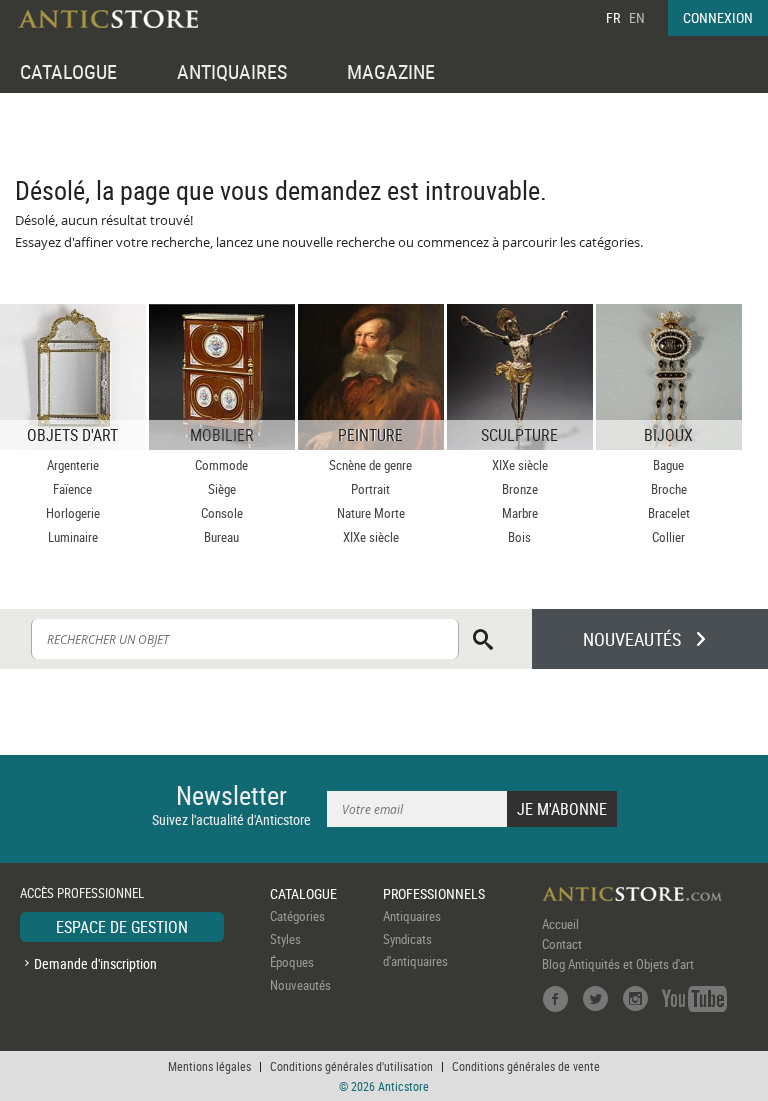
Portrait (370, 489)
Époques (292, 962)
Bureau (221, 537)
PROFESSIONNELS (434, 893)
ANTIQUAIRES (232, 71)
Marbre (520, 513)
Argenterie (73, 465)
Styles (285, 939)
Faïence (72, 489)
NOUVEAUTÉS (632, 639)
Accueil (560, 924)
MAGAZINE (391, 71)
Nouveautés (300, 985)
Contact (562, 944)
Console (222, 513)
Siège (222, 489)
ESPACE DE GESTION (122, 927)
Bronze (520, 489)
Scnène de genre (370, 465)
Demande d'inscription (95, 963)
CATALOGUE (68, 71)
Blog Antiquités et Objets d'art (618, 964)
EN (637, 17)
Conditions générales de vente (526, 1066)
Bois (519, 537)
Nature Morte (371, 513)
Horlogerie (73, 513)
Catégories (297, 916)
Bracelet (669, 513)
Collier (668, 537)
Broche (669, 489)
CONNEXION (718, 17)
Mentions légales (209, 1066)
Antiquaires (412, 916)
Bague (668, 465)
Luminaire (73, 537)
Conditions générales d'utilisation (351, 1066)
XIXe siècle (371, 537)
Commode (221, 465)
